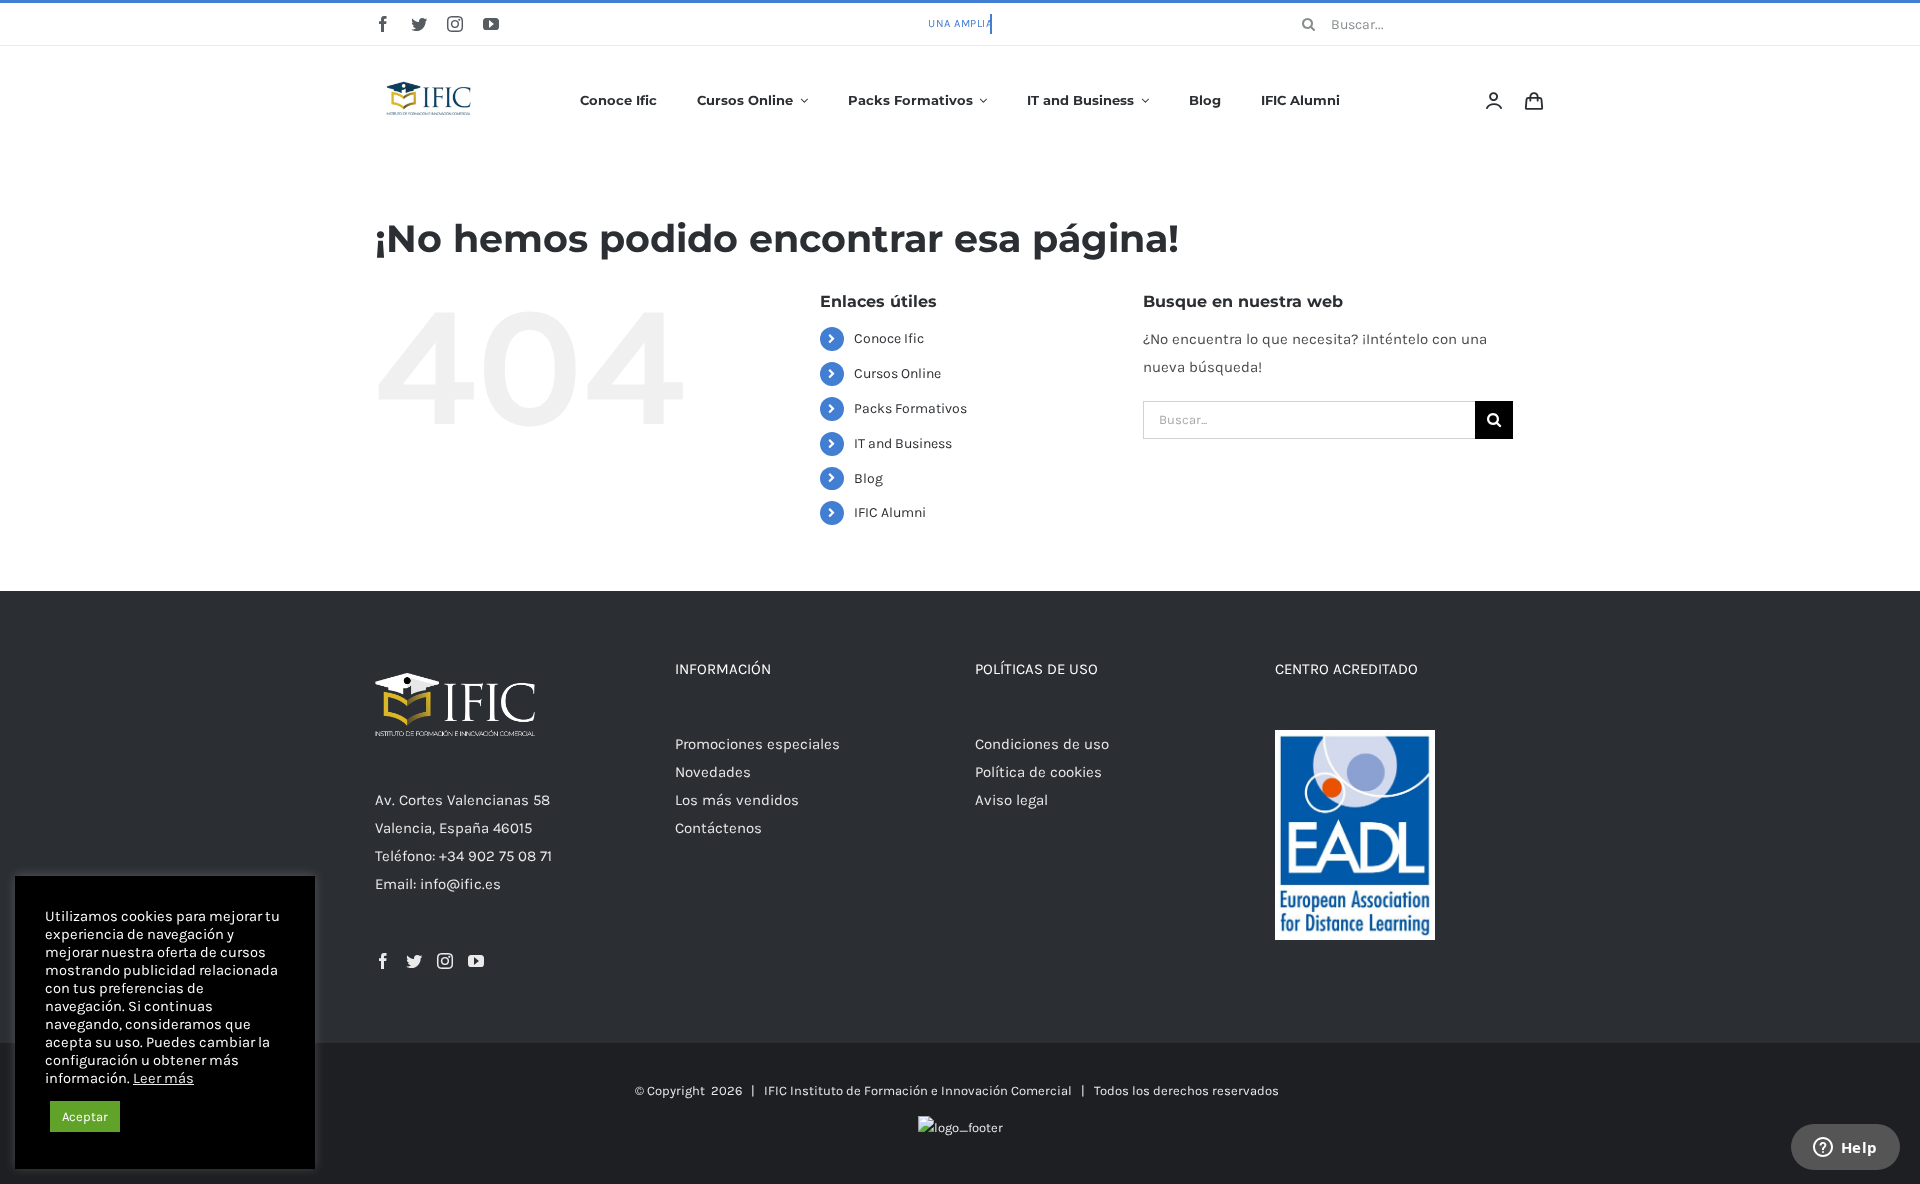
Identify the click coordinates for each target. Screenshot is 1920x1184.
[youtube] (491, 24)
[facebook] (383, 24)
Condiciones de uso (1042, 744)
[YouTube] (476, 961)
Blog (868, 478)
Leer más (163, 1078)
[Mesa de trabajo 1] (430, 68)
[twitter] (419, 24)
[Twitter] (414, 961)
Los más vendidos (737, 800)
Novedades (713, 772)
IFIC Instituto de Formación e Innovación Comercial (918, 1090)
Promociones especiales (757, 744)
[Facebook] (383, 961)
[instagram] (455, 24)
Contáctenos (718, 828)
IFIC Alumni (890, 512)
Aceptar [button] (85, 1116)
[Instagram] (445, 961)
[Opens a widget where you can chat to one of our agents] (1845, 1149)
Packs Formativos (910, 408)
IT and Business (903, 443)
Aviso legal (1011, 800)
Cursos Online (897, 373)
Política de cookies (1038, 772)
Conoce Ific (889, 338)
